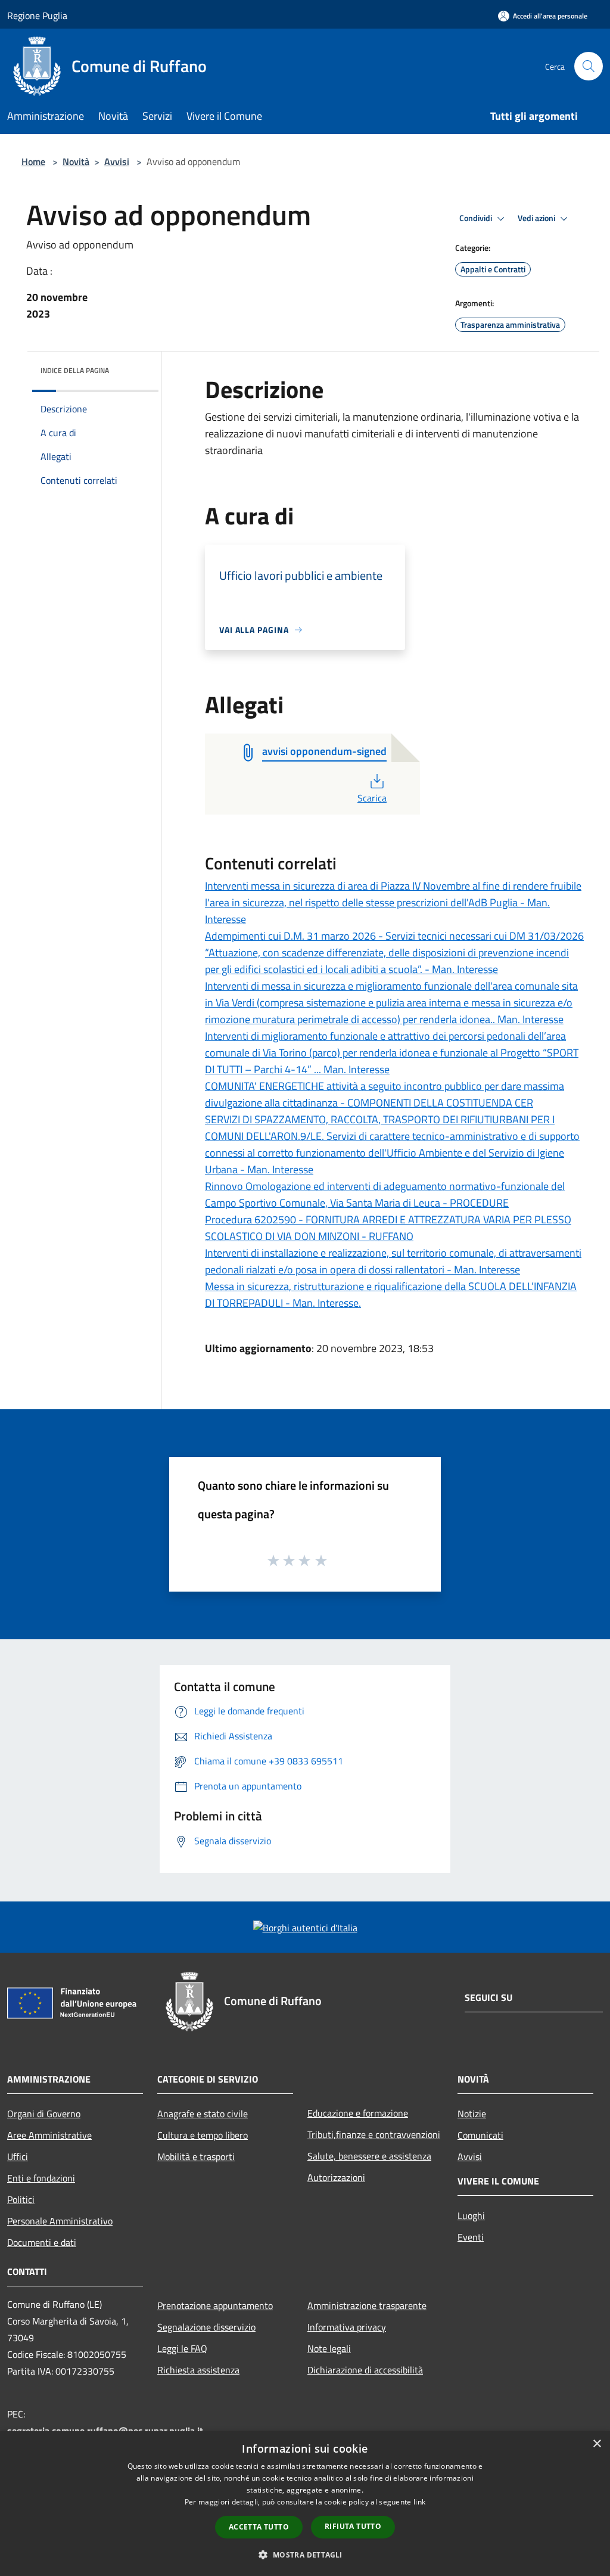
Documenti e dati (42, 2242)
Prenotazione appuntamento (215, 2305)
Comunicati (480, 2135)
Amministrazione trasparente (367, 2305)
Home (33, 161)
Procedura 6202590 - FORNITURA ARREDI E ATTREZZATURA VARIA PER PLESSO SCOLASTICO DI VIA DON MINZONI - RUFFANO (388, 1228)
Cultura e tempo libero (203, 2135)
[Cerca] (589, 66)
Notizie (472, 2114)
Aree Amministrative (49, 2135)
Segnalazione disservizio (206, 2327)
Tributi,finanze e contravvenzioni (374, 2134)
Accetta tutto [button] (259, 2527)
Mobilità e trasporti (196, 2156)
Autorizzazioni (336, 2177)
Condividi (477, 218)
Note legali (329, 2348)
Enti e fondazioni (41, 2178)
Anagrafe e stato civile (203, 2114)
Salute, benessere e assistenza (369, 2156)
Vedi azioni (537, 218)
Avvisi (117, 161)
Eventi (471, 2237)
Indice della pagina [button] (75, 370)
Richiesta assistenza (198, 2370)
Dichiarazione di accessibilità (365, 2370)
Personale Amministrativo (60, 2221)
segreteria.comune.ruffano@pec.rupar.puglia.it (105, 2431)
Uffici (18, 2156)
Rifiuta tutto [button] (353, 2526)
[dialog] (305, 2504)
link (419, 2502)
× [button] (597, 2444)
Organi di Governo (44, 2114)
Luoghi (471, 2215)
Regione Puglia (37, 15)
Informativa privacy (347, 2327)
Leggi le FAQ (182, 2348)
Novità (76, 161)
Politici (21, 2199)
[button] (305, 2555)
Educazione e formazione (358, 2113)
